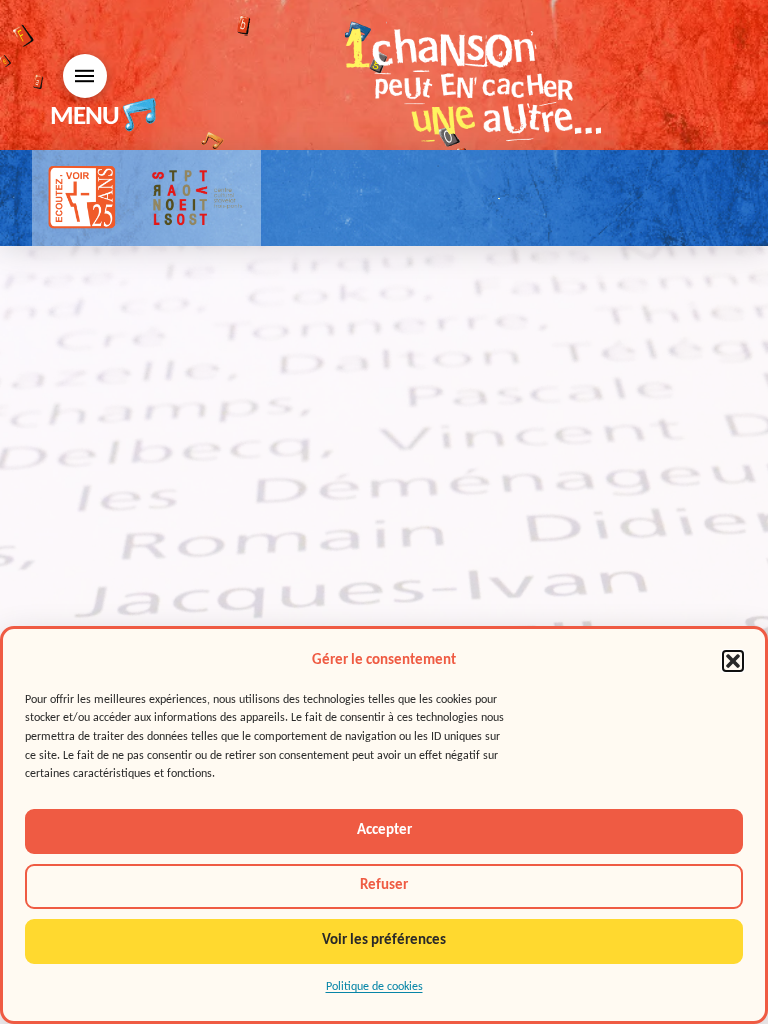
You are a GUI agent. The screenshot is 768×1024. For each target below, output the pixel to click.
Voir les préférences (384, 940)
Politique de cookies (374, 987)
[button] (733, 661)
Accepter (384, 830)
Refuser (384, 885)
